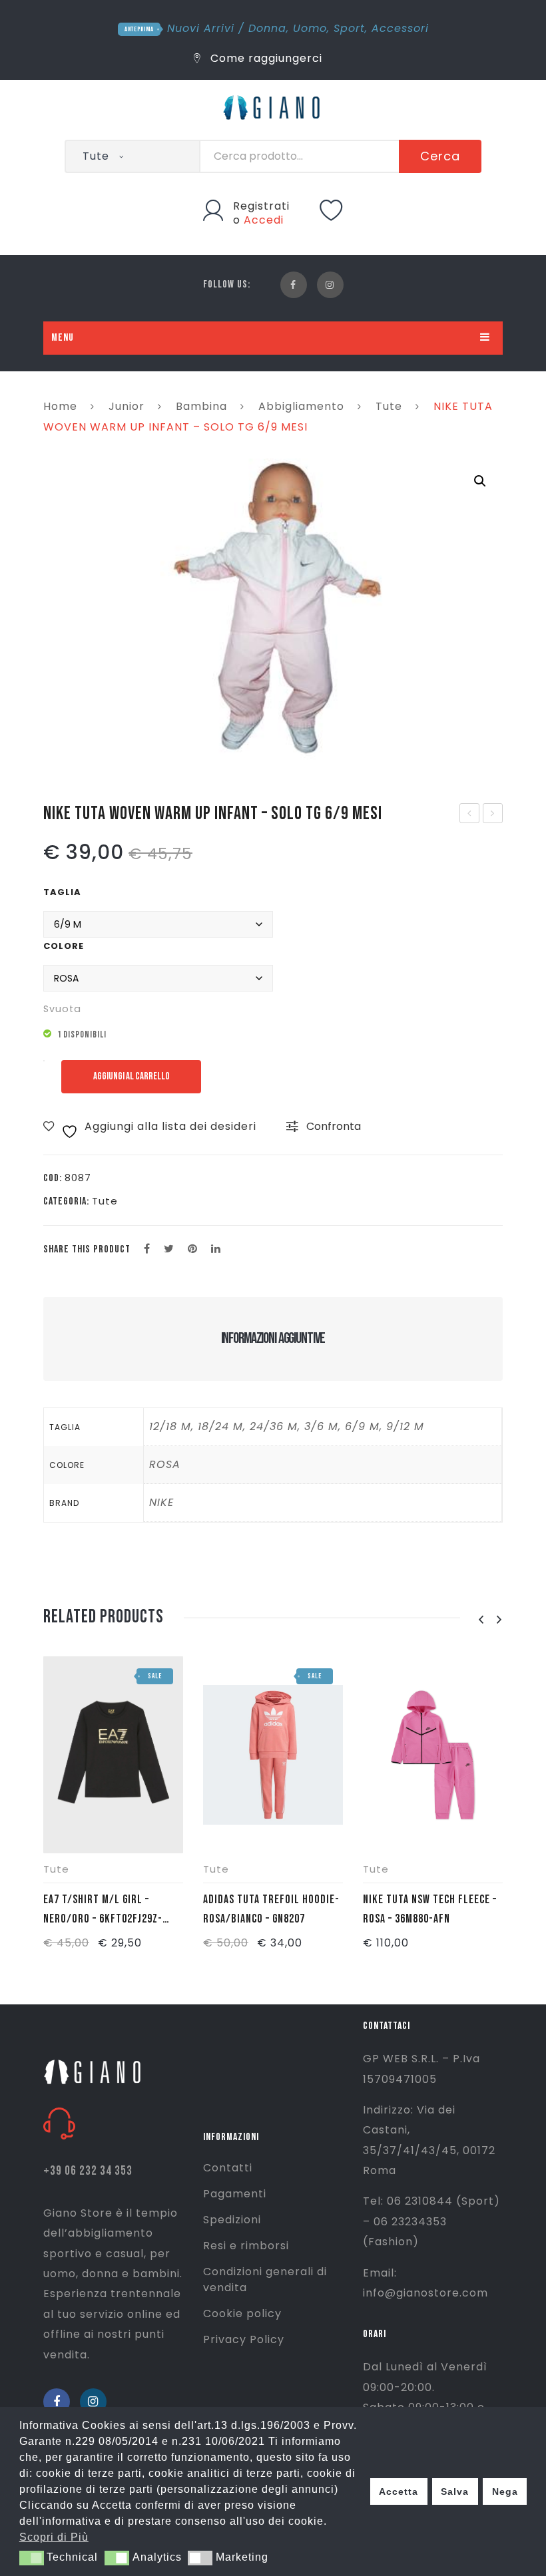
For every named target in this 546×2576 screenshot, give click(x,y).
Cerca (440, 156)
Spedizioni (232, 2220)
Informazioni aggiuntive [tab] (273, 1338)
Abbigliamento (301, 406)
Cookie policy (242, 2313)
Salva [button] (455, 2491)
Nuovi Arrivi (201, 28)
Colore (64, 946)
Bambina (201, 406)
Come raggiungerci (265, 58)
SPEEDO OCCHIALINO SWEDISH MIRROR (493, 815)
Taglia (62, 892)
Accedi (264, 220)
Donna (267, 28)
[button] (480, 481)
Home (60, 406)
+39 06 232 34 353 (88, 2171)
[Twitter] (169, 1249)
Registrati (261, 206)
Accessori (400, 28)
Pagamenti (235, 2194)
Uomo (310, 28)
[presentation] (481, 1620)
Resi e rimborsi (246, 2246)
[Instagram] (330, 285)
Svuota (62, 1009)
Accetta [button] (399, 2491)
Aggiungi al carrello (132, 1076)
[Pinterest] (193, 1249)
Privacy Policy (244, 2339)
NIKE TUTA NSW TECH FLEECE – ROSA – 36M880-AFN (430, 1909)
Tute (389, 406)
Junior (127, 406)
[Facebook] (294, 285)
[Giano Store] (273, 106)
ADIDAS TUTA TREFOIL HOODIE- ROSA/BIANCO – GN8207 (271, 1909)
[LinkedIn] (216, 1249)
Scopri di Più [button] (54, 2537)
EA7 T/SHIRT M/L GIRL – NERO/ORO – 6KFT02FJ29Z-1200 (103, 1911)
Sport (349, 28)
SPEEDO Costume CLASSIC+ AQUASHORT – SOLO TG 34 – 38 (470, 815)
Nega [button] (505, 2491)
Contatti (228, 2168)
